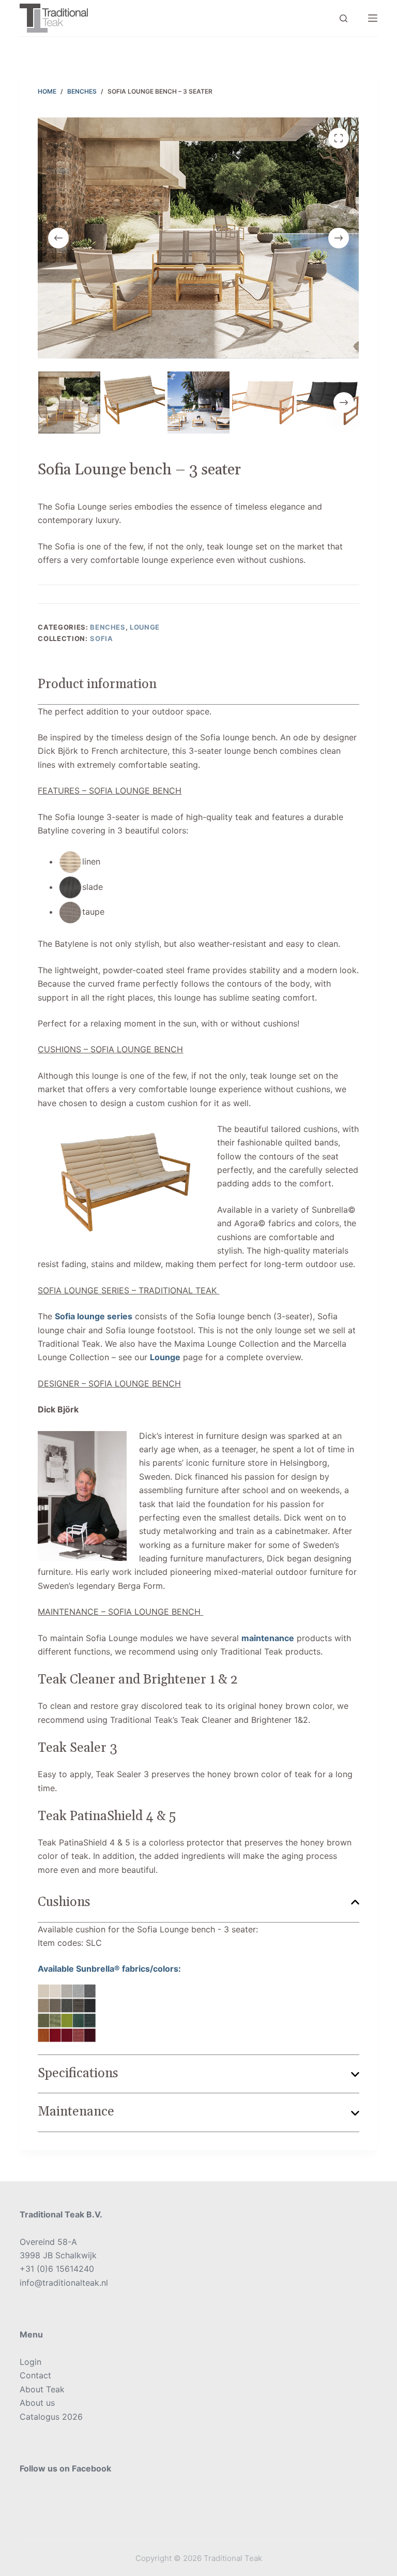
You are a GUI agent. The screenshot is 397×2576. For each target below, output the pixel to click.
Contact (35, 2375)
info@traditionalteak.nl (64, 2283)
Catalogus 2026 (51, 2417)
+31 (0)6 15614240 (57, 2269)
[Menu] (373, 18)
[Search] (343, 18)
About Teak (42, 2389)
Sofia (101, 638)
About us (37, 2403)
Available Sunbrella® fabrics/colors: (109, 1969)
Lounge (145, 627)
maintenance (268, 1638)
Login (30, 2362)
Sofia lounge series (94, 1316)
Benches (108, 627)
